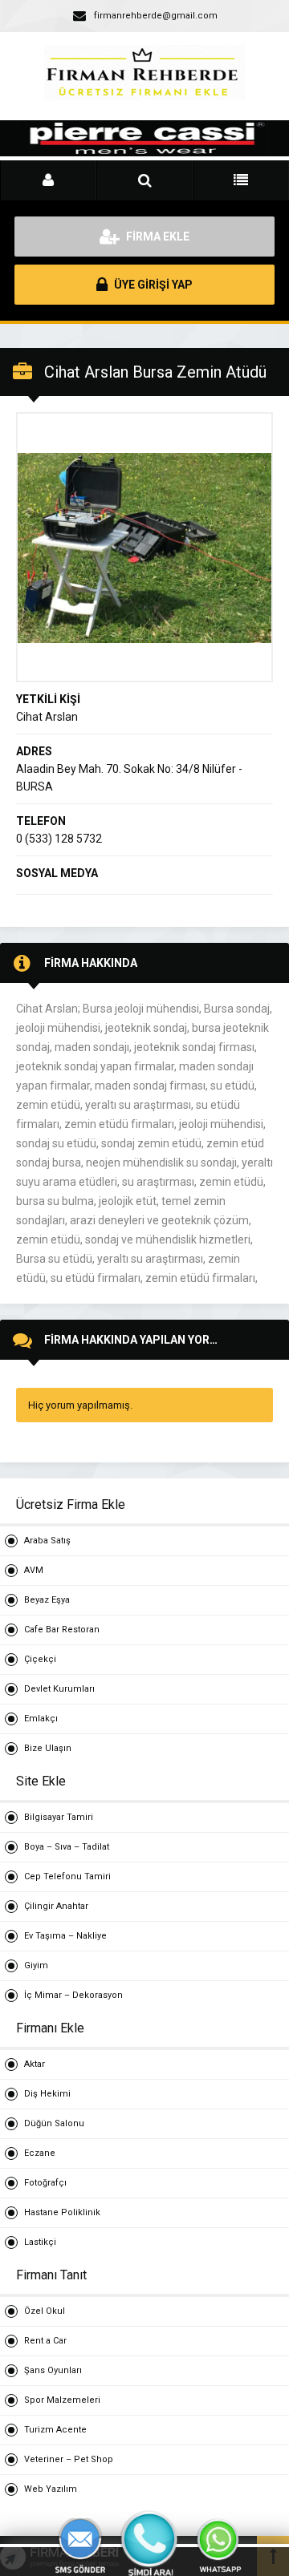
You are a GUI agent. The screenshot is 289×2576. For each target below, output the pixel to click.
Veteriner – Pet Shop (69, 2459)
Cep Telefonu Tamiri (67, 1876)
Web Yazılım (51, 2489)
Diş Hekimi (47, 2094)
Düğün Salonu (54, 2123)
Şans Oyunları (53, 2370)
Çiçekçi (40, 1659)
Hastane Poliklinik (62, 2212)
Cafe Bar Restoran (62, 1630)
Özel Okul (45, 2311)
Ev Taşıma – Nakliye (65, 1936)
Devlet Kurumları (59, 1689)
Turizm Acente (55, 2430)
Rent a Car (45, 2341)
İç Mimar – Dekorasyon (73, 1995)
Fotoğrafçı (45, 2183)
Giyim (36, 1965)
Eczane (40, 2153)
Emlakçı (41, 1719)
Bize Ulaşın (48, 1748)
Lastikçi (40, 2242)
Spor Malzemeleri (62, 2400)
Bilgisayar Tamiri (59, 1817)
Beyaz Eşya (47, 1600)
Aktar (35, 2064)
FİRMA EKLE (157, 237)
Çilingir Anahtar (56, 1906)
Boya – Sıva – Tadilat (67, 1847)
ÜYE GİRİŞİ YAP (152, 285)
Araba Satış (47, 1541)
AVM (34, 1570)
